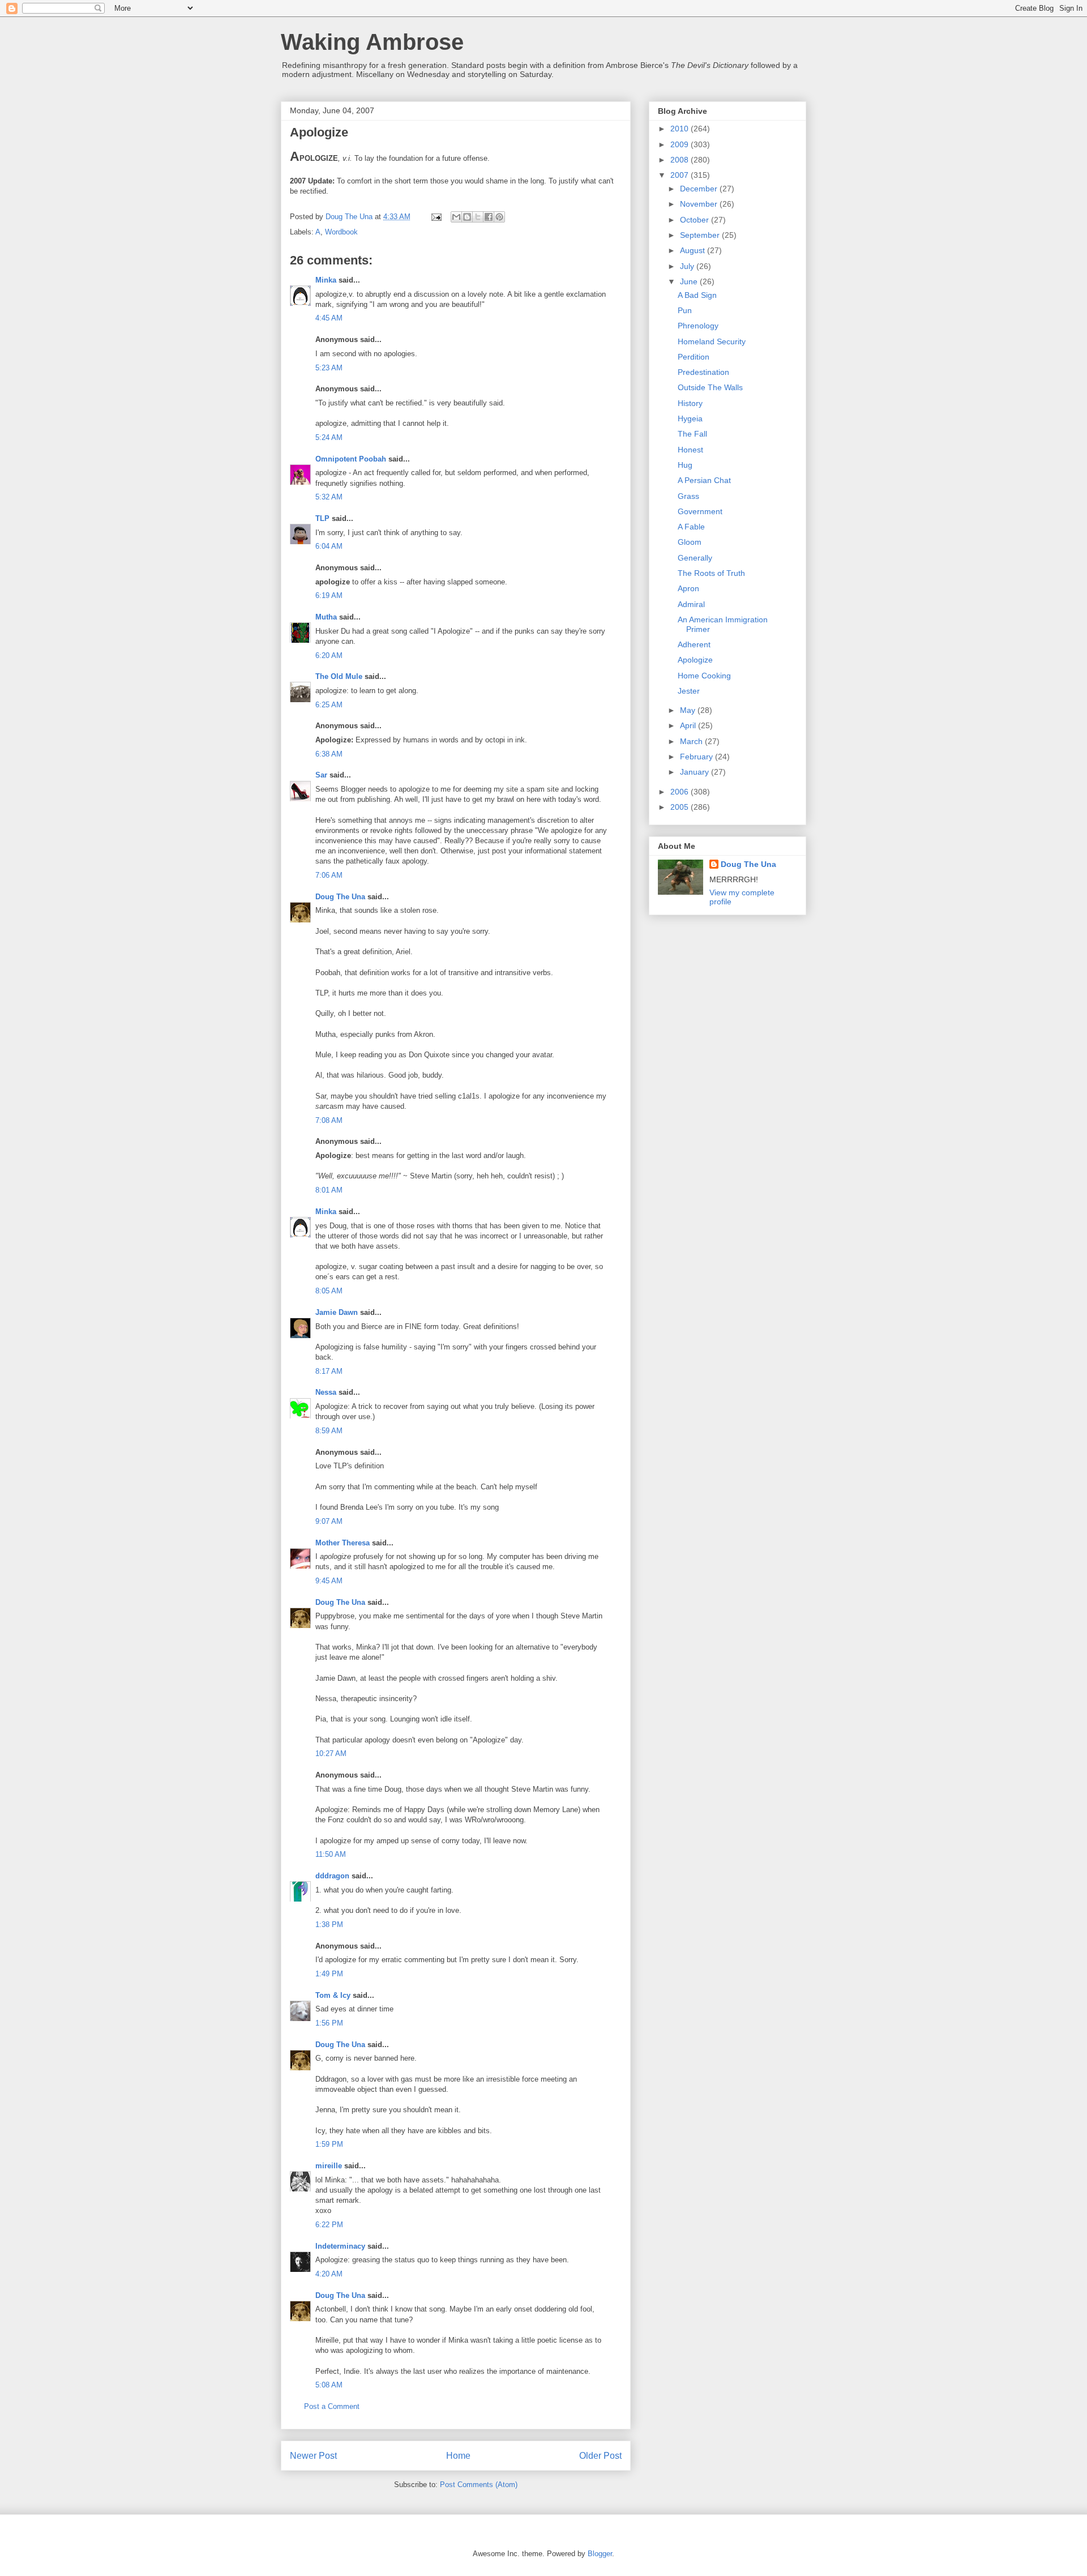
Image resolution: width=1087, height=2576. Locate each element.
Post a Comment (332, 2406)
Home (458, 2456)
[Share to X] (478, 217)
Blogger (600, 2554)
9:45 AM (329, 1581)
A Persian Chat (704, 480)
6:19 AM (329, 595)
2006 (681, 792)
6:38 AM (329, 754)
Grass (688, 496)
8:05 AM (329, 1291)
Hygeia (690, 418)
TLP (322, 518)
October (696, 220)
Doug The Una (340, 897)
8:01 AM (329, 1190)
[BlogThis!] (467, 217)
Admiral (691, 604)
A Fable (691, 527)
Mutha (326, 617)
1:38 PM (329, 1924)
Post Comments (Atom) (479, 2485)
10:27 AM (331, 1753)
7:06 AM (329, 875)
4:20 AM (329, 2274)
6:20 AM (329, 655)
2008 (681, 160)
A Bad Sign (697, 295)
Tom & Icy (333, 1995)
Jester (689, 691)
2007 (681, 175)
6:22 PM (329, 2225)
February (697, 757)
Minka (326, 280)
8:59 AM (329, 1431)
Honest (690, 450)
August (694, 250)
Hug (685, 465)
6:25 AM (329, 705)
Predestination (703, 372)
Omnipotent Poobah (351, 459)
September (701, 235)
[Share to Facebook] (489, 217)
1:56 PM (329, 2023)
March (692, 741)
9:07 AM (329, 1521)
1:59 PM (329, 2144)
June (690, 281)
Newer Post (313, 2456)
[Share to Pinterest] (499, 217)
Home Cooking (704, 676)
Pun (685, 310)
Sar (321, 775)
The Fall (692, 434)
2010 (681, 129)
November (700, 204)
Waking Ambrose (372, 42)
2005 (681, 807)
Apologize (695, 660)
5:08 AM (329, 2385)
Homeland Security (712, 341)
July (688, 266)
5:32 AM (329, 497)
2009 (681, 144)
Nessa (326, 1392)
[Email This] (456, 217)
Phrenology (698, 326)
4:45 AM (329, 318)
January (696, 772)
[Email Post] (436, 217)
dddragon (332, 1876)
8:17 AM (329, 1371)
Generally (695, 558)
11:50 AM (331, 1854)
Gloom (690, 542)
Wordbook (341, 232)
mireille (329, 2166)
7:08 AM (329, 1120)
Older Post (600, 2456)
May (689, 710)
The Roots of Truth (711, 573)
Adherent (694, 644)
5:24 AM (329, 437)
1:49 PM (329, 1974)
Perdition (694, 357)
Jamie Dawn (337, 1312)
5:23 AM (329, 368)
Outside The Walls (710, 387)
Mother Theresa (343, 1543)
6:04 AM (329, 546)
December (700, 189)
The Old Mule (339, 676)
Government (700, 511)
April (689, 725)
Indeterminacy (340, 2246)
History (690, 403)
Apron (688, 588)
